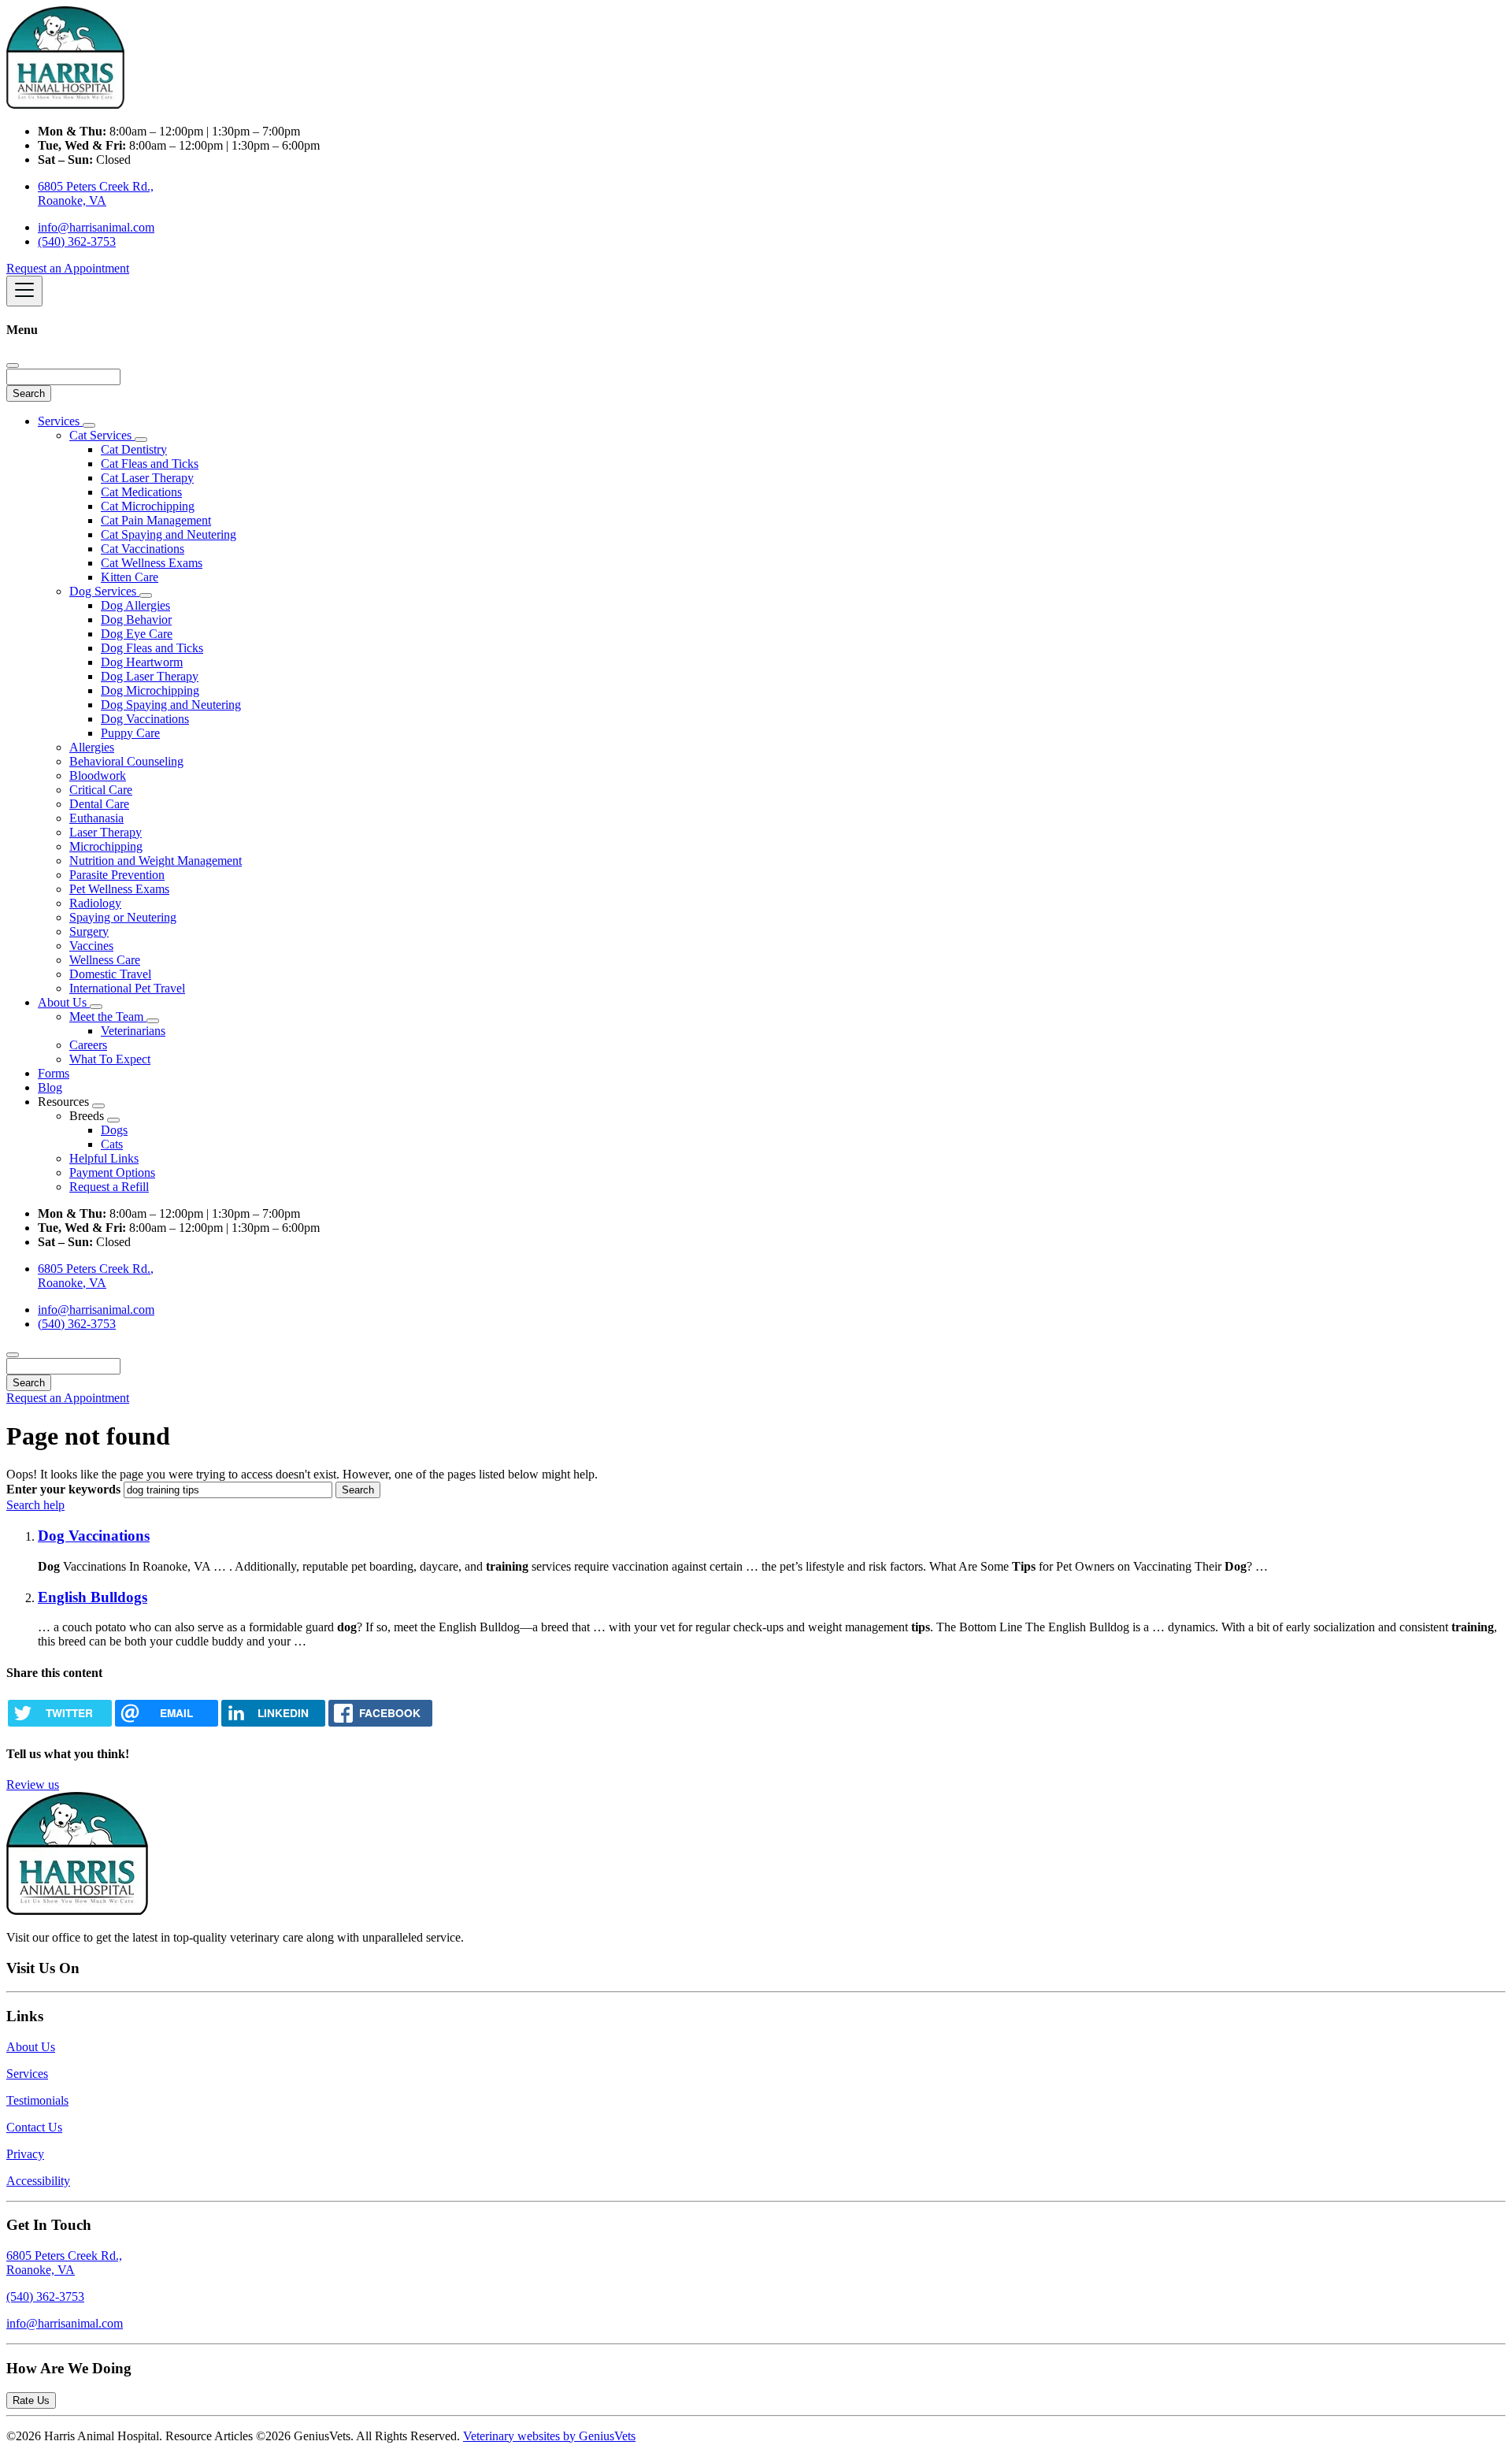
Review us (33, 1784)
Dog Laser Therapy (150, 676)
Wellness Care (105, 960)
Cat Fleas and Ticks (150, 464)
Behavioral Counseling (126, 761)
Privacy (25, 2154)
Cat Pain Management (156, 520)
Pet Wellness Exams (119, 889)
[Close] (13, 365)
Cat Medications (141, 492)
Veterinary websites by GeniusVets (549, 2436)
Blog (50, 1087)
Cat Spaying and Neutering (169, 534)
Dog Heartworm (142, 662)
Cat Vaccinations (143, 549)
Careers (88, 1045)
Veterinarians (133, 1031)
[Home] (65, 104)
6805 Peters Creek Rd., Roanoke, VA (96, 193)
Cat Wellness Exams (152, 563)
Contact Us (34, 2127)
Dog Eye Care (137, 634)
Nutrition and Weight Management (156, 861)
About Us (64, 1002)
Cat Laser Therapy (147, 478)
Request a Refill (109, 1187)
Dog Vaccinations (145, 719)
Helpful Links (104, 1158)
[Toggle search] (13, 1355)
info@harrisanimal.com (96, 227)
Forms (54, 1073)
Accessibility (38, 2181)
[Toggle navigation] (24, 291)
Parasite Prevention (117, 875)
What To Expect (110, 1059)
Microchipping (106, 846)
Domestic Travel (110, 974)
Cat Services (102, 435)
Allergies (92, 747)
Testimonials (37, 2100)
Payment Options (112, 1172)
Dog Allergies (135, 605)
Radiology (95, 903)
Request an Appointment (68, 268)
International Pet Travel (127, 988)
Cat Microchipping (148, 506)
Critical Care (101, 790)
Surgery (89, 931)
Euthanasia (96, 818)
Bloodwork (98, 775)
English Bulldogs (93, 1597)
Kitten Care (130, 577)
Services (60, 421)
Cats (112, 1144)
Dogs (114, 1130)
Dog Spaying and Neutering (171, 705)
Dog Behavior (136, 620)
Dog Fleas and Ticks (152, 648)
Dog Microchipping (150, 690)
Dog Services (104, 591)
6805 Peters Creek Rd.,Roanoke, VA (64, 2263)
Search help (35, 1505)
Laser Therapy (106, 832)
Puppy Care (130, 733)
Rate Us (31, 2400)
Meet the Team (108, 1017)
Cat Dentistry (134, 449)
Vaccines (91, 946)
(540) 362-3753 (77, 241)
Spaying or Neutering (123, 917)
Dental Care (99, 804)
